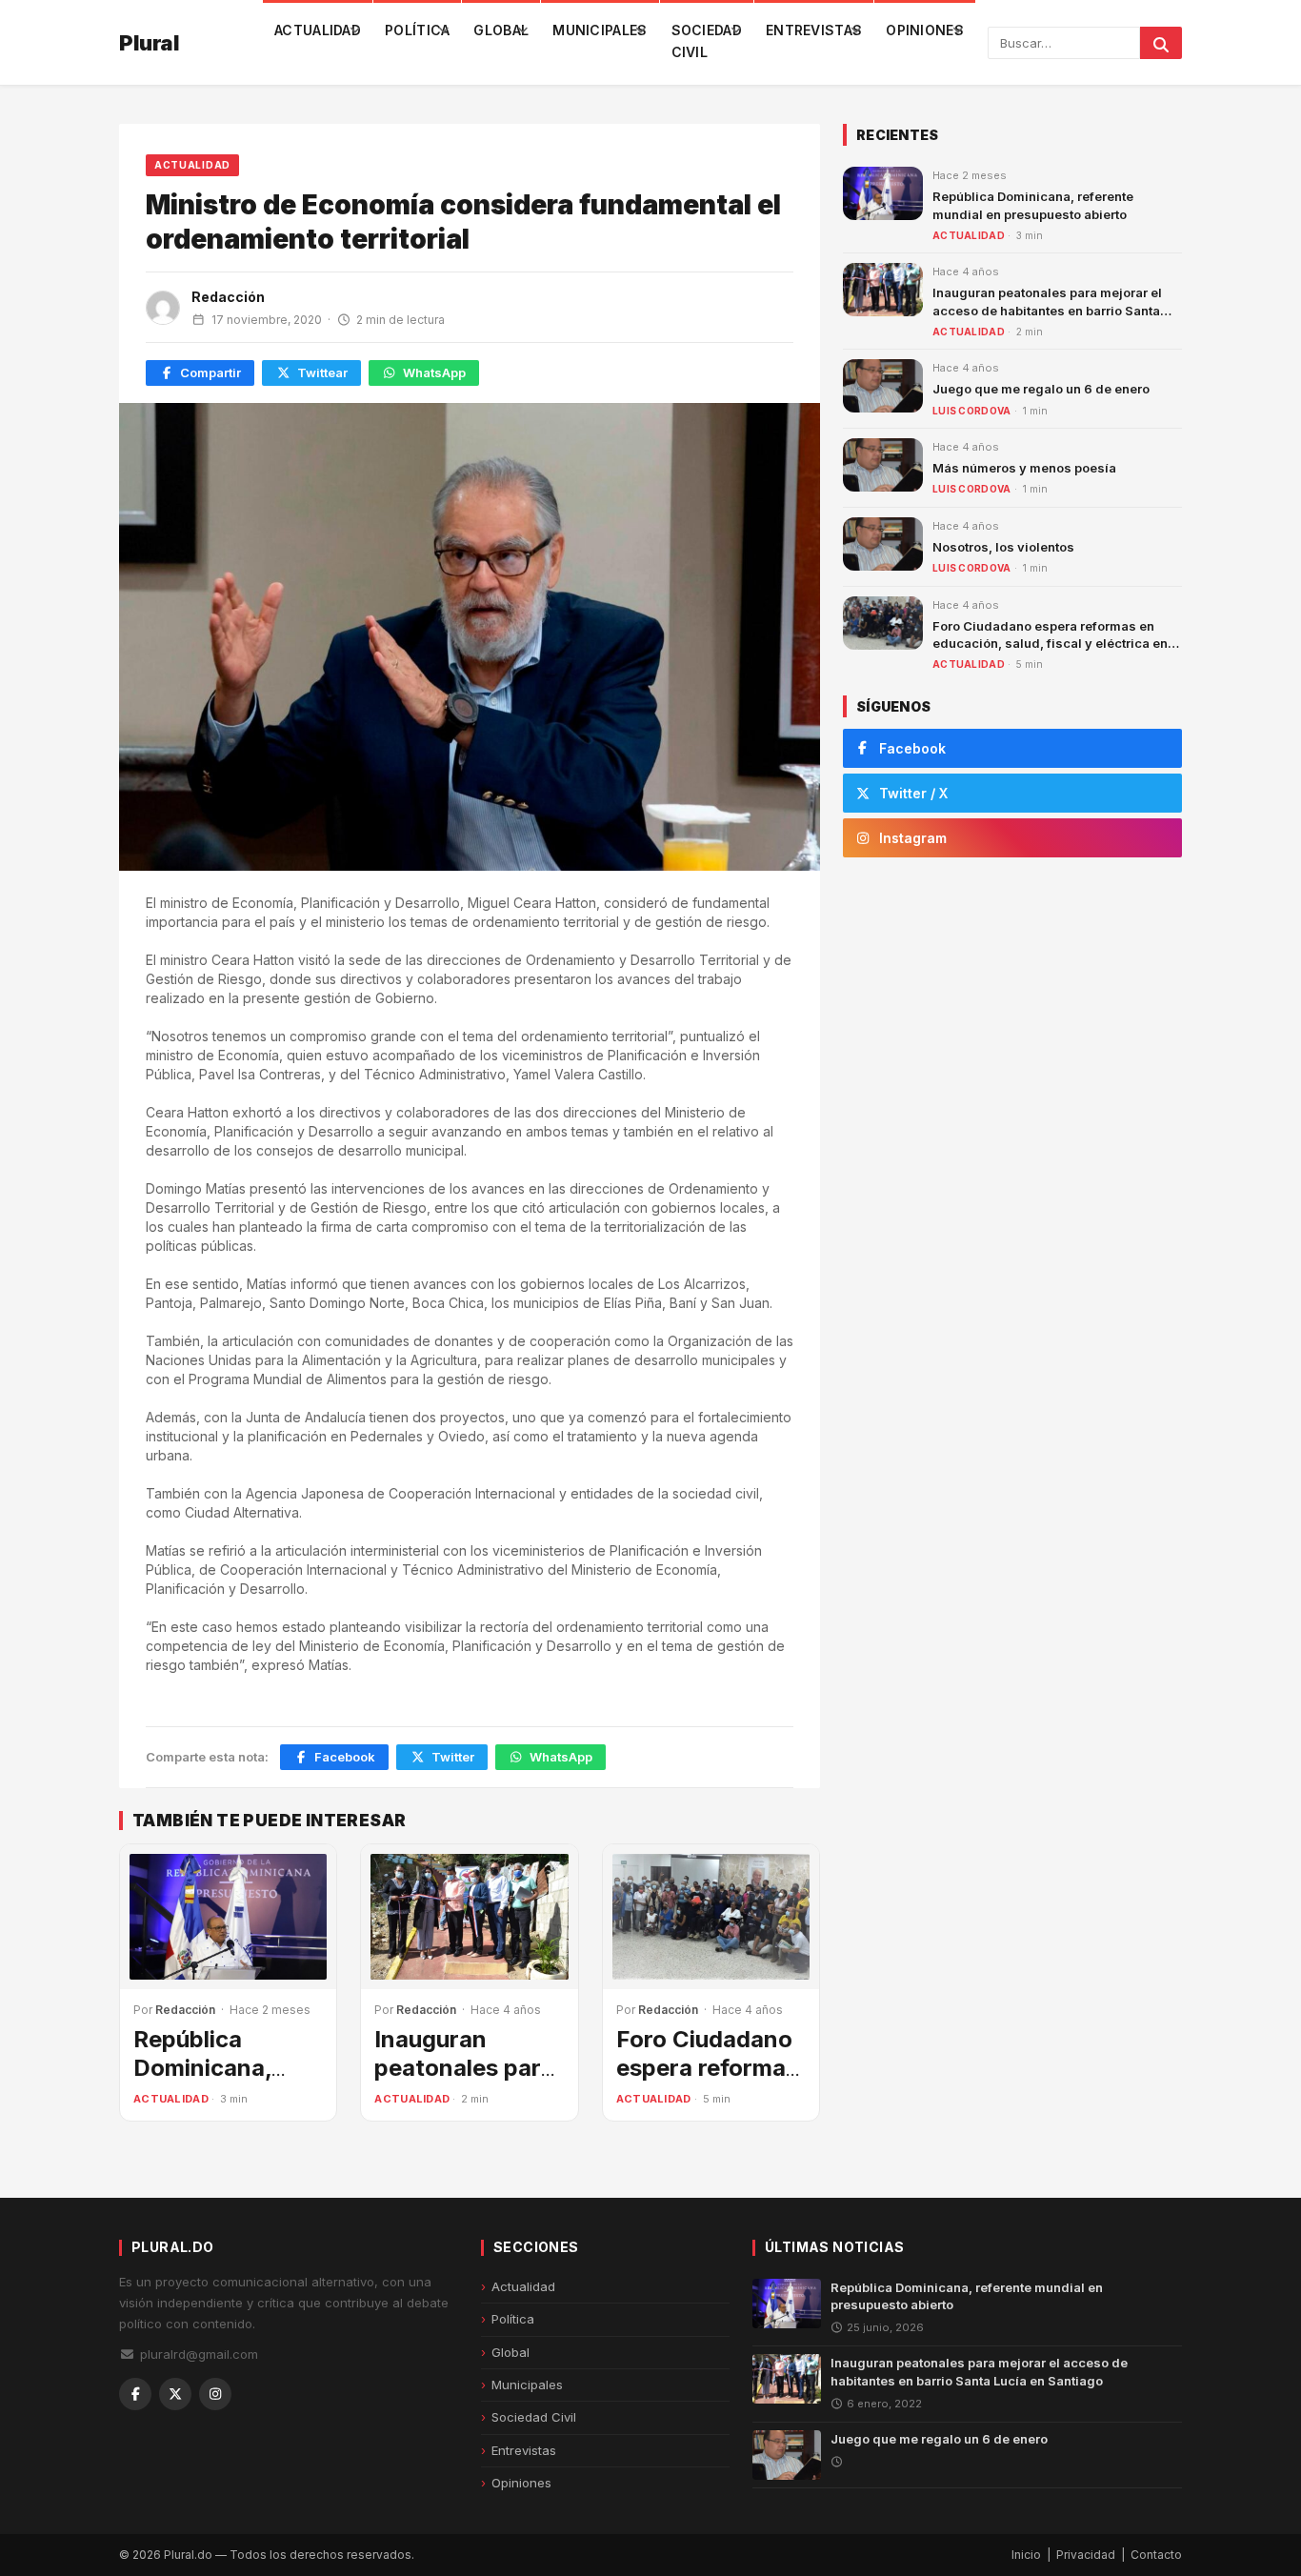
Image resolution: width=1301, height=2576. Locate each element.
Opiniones (925, 30)
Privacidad (1086, 2555)
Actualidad (318, 30)
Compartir (210, 372)
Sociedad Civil (707, 41)
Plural (149, 43)
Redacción (228, 297)
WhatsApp (434, 372)
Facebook (345, 1757)
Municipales (600, 30)
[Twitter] (175, 2394)
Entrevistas (814, 30)
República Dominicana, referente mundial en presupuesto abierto (967, 2296)
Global (501, 30)
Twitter (453, 1757)
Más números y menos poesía (1024, 468)
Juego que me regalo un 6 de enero (1041, 389)
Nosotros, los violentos (1003, 547)
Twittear (322, 372)
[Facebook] (135, 2394)
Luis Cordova (972, 411)
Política (417, 30)
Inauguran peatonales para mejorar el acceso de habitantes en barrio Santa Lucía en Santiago (1047, 310)
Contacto (1156, 2555)
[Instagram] (215, 2394)
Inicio (1026, 2555)
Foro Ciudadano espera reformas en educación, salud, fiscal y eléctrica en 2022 (1050, 643)
